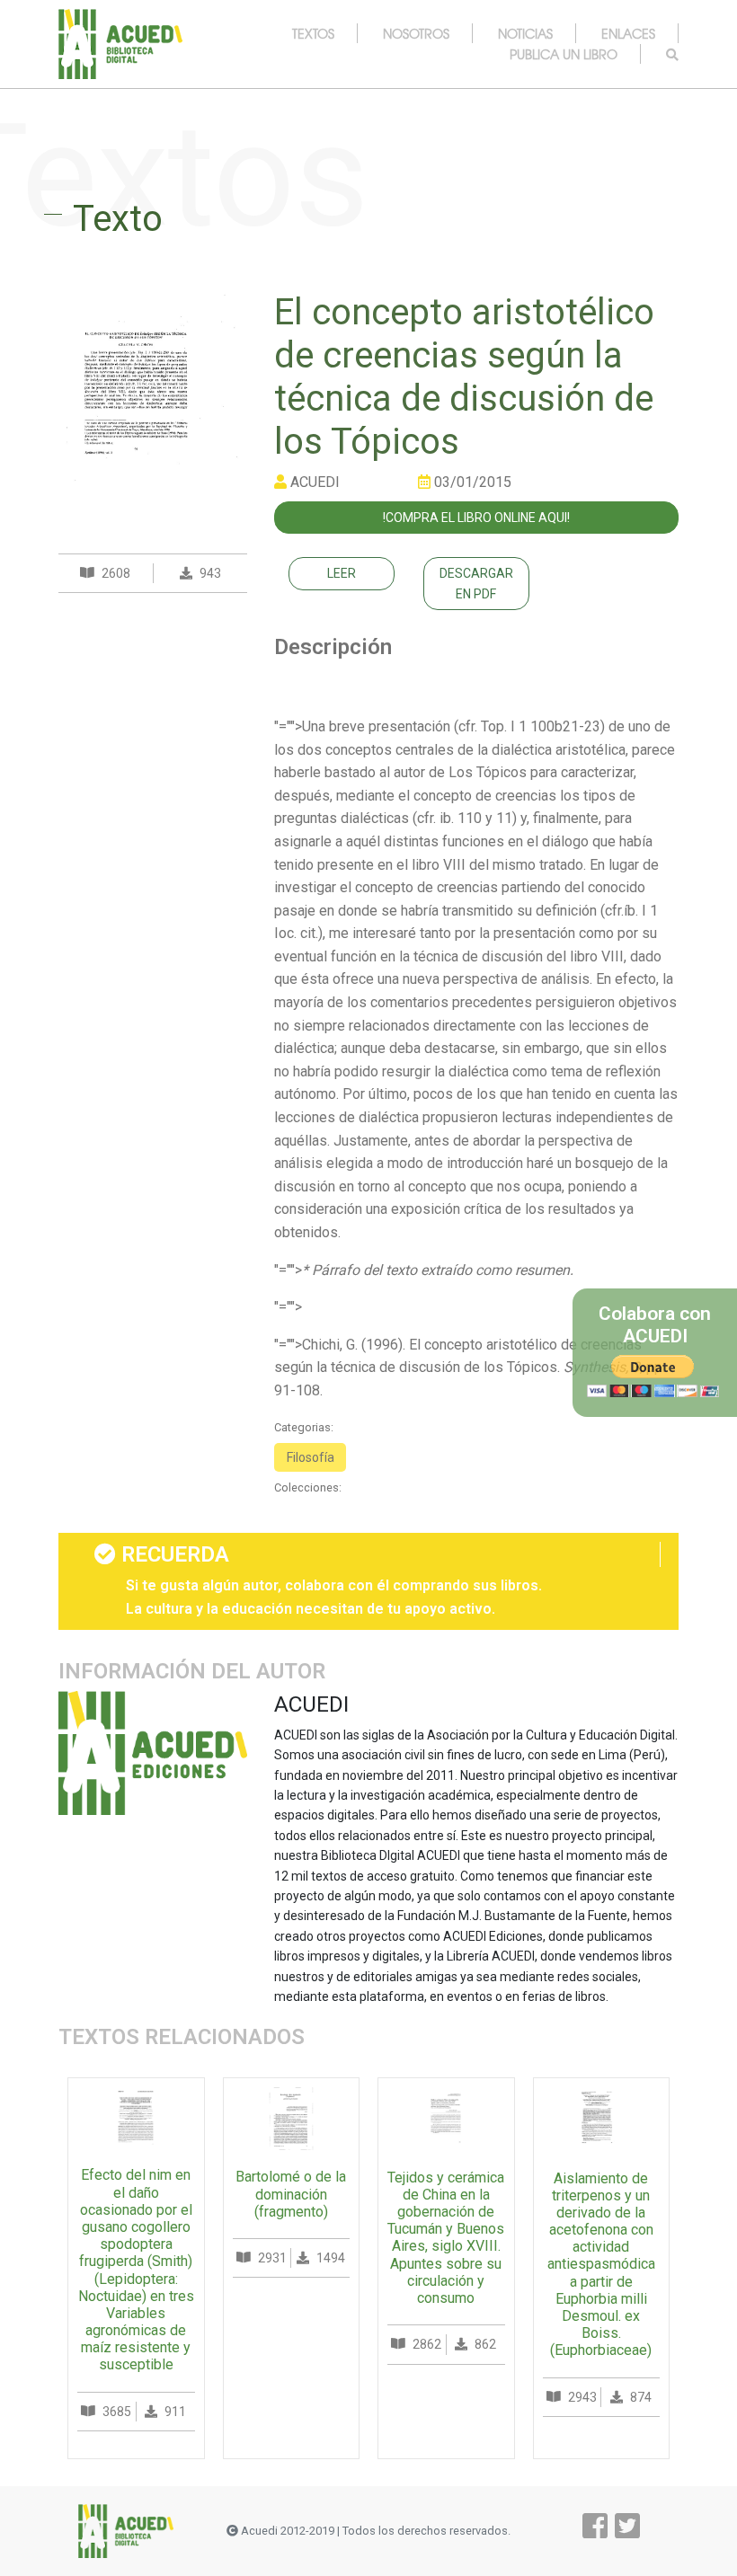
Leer (342, 573)
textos (313, 33)
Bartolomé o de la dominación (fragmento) (291, 2194)
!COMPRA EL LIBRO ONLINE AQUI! (476, 518)
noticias (525, 33)
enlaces (628, 33)
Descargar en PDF (476, 583)
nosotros (416, 33)
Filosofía (311, 1457)
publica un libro (564, 54)
